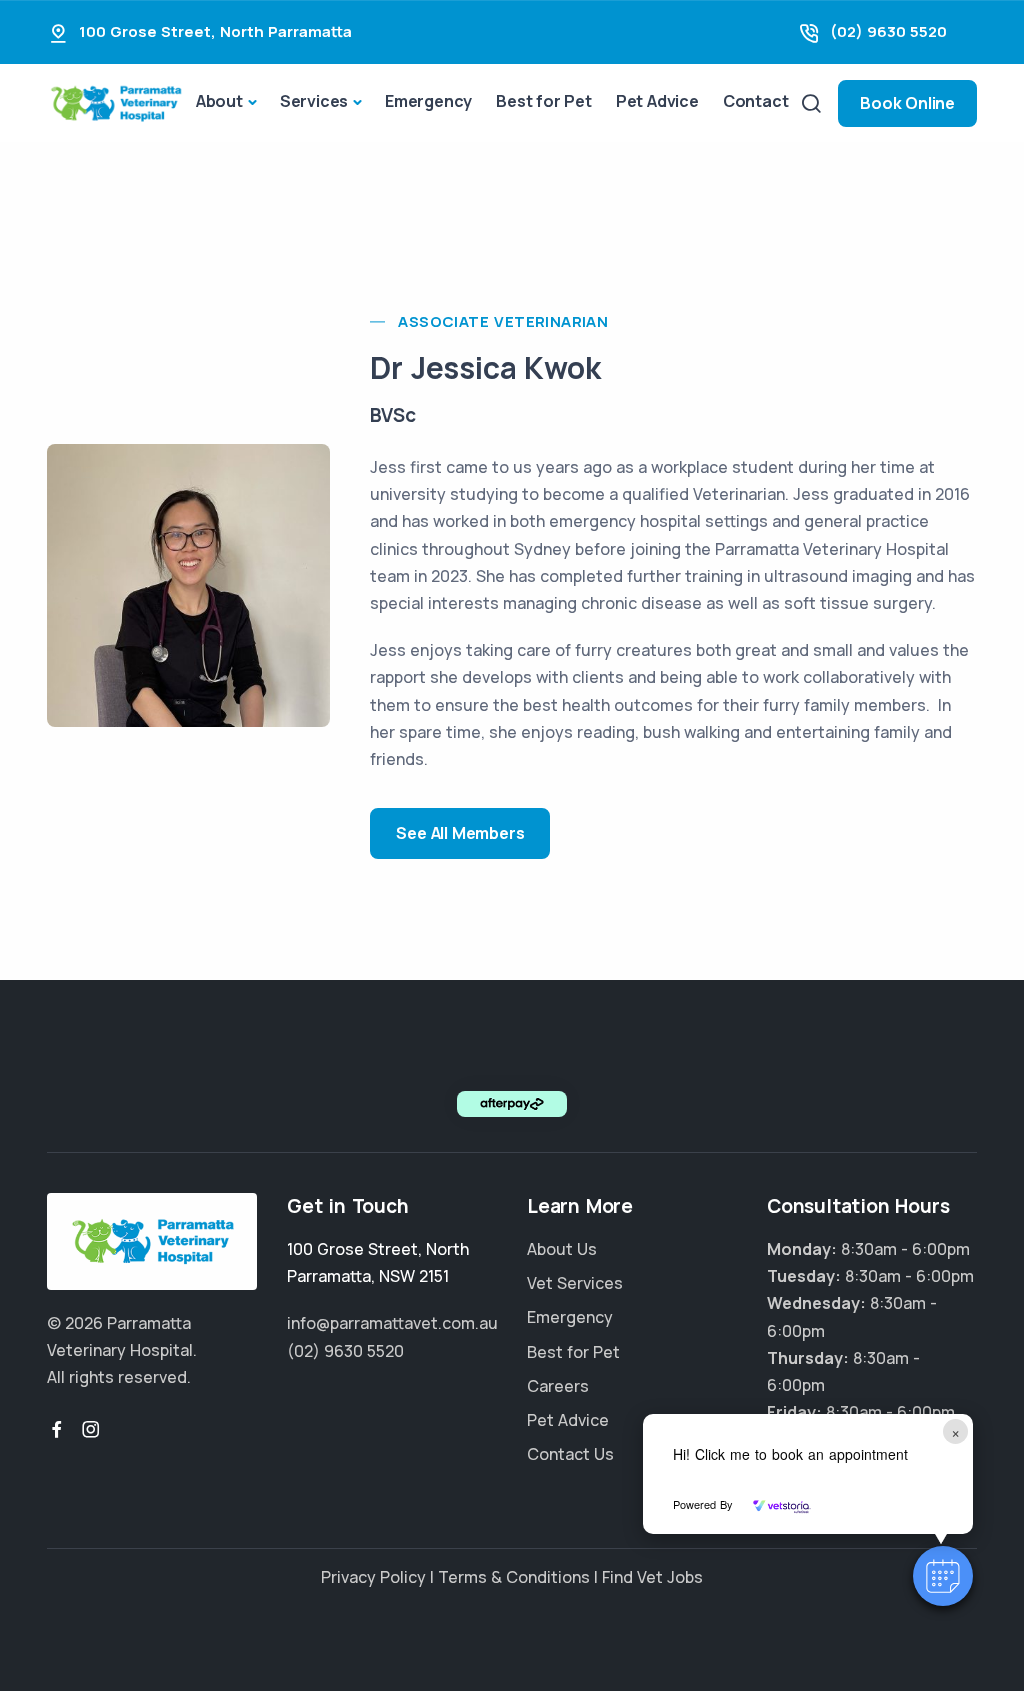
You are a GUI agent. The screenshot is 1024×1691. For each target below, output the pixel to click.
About (219, 101)
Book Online (907, 103)
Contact (756, 101)
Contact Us (570, 1454)
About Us (562, 1249)
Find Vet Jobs (652, 1577)
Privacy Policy (373, 1577)
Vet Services (575, 1283)
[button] (943, 1576)
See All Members (460, 833)
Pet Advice (657, 101)
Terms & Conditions (514, 1577)
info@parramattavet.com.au (392, 1323)
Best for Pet (544, 101)
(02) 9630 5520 (888, 31)
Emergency (428, 101)
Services (314, 101)
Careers (558, 1386)
